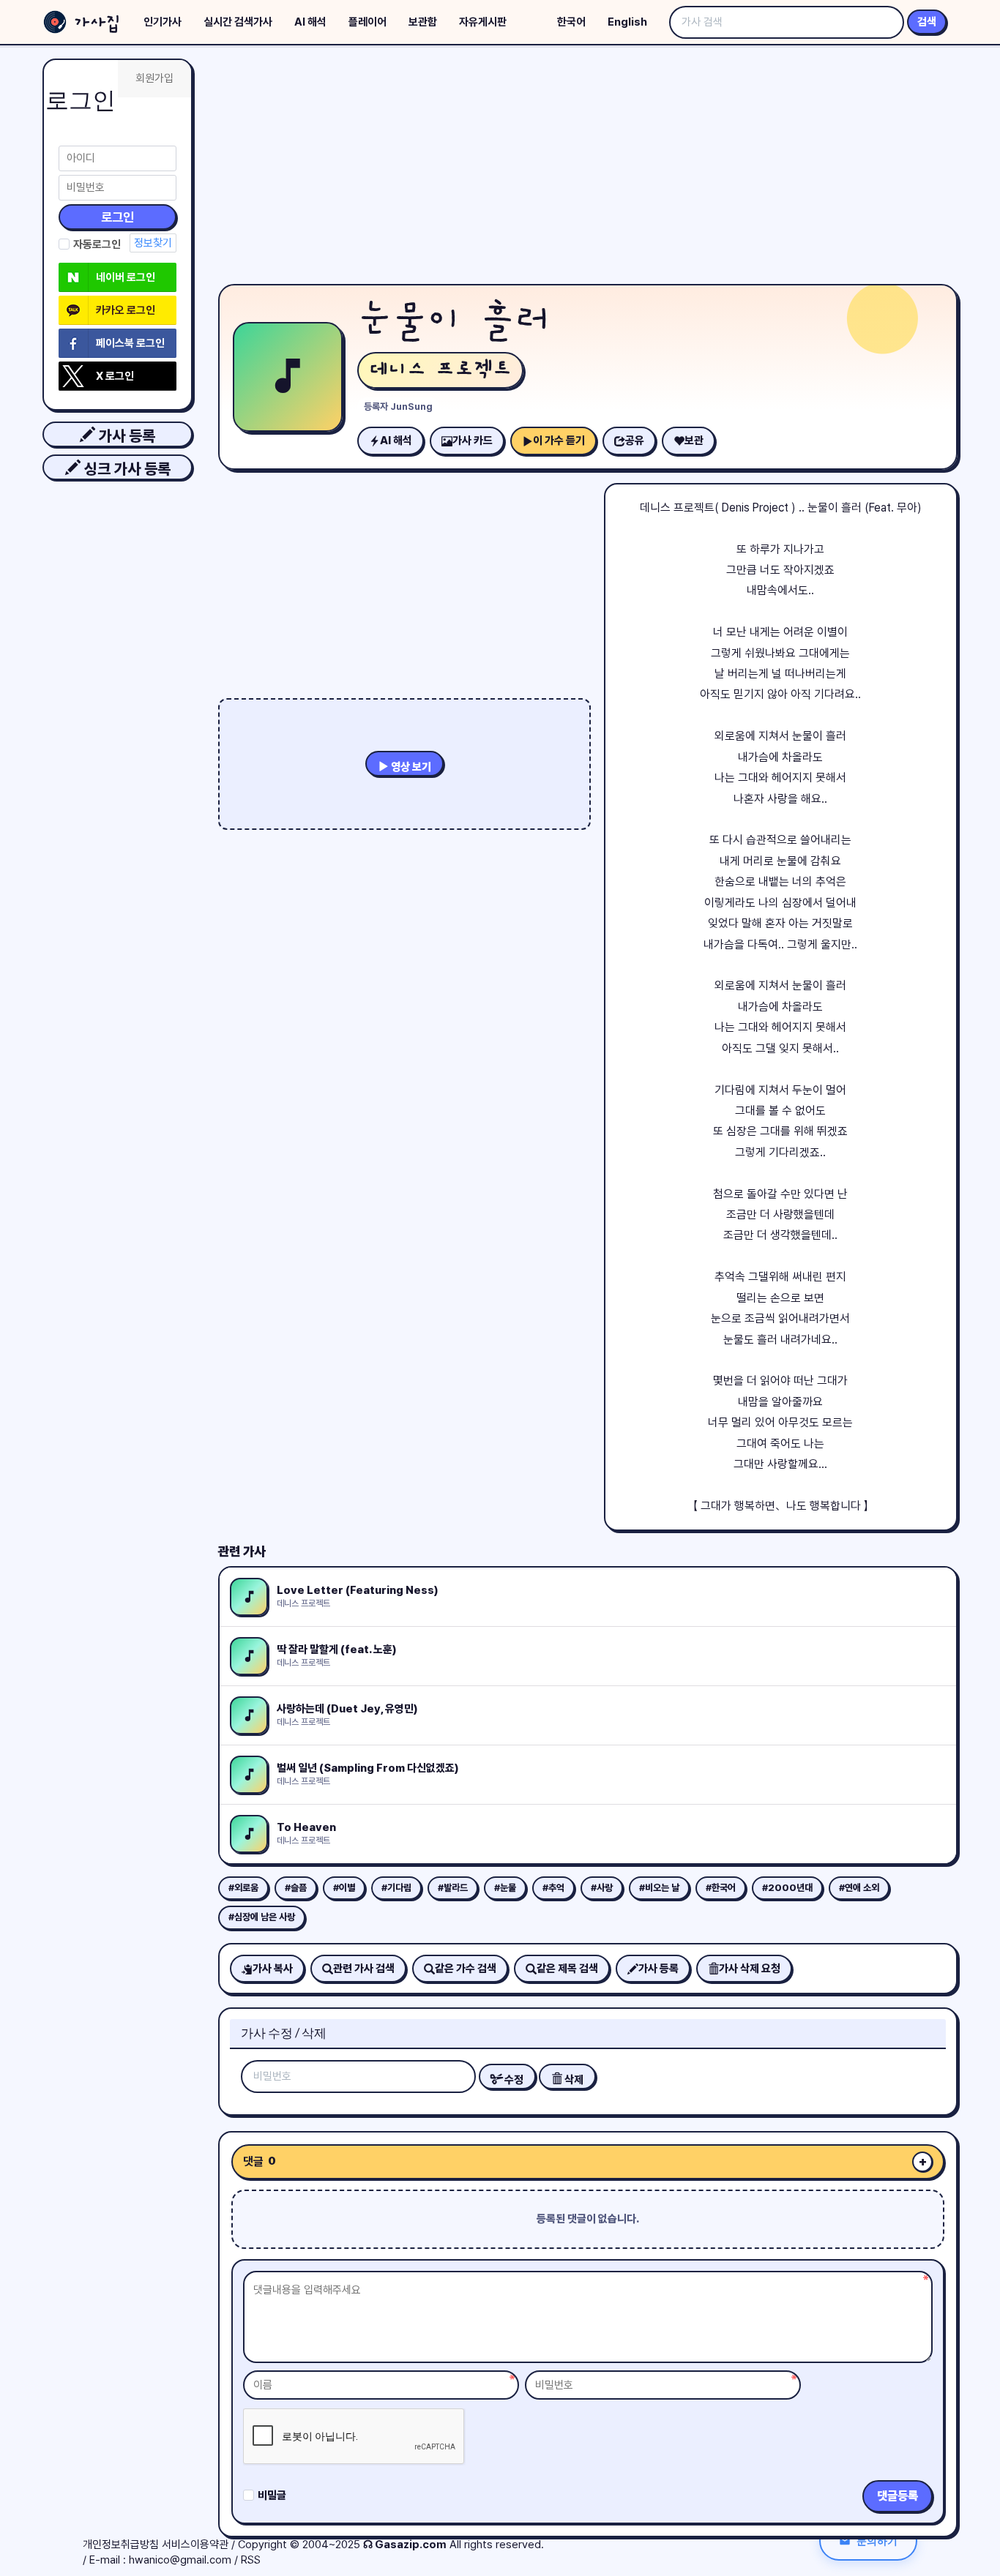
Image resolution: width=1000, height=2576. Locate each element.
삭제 (573, 2080)
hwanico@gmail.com (180, 2560)
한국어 (571, 22)
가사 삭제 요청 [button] (750, 1969)
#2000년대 (787, 1888)
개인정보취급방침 (121, 2545)
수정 (513, 2080)
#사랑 (602, 1888)
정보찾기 (153, 243)
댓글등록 (898, 2496)
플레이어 (367, 22)
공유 (635, 441)
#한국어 (721, 1888)
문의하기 (877, 2541)
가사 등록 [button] (125, 436)
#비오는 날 (659, 1888)
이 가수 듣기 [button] (559, 441)
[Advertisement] (588, 168)
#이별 (344, 1888)
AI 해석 (310, 22)
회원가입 (154, 78)
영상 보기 (410, 767)
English (627, 22)
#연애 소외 (859, 1888)
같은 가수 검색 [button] (466, 1969)
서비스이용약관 (195, 2545)
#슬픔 (296, 1888)
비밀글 (272, 2495)
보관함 (423, 22)
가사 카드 (473, 441)
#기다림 (396, 1888)
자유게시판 (483, 22)
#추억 (553, 1888)
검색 (927, 22)
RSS (251, 2560)
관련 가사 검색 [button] (364, 1969)
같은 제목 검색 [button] (567, 1969)
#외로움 (243, 1888)
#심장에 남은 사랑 (262, 1917)
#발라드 (453, 1888)
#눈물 (505, 1888)
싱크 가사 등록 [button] (126, 469)
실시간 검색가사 (238, 22)
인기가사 (163, 22)
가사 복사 (273, 1969)
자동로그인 (97, 244)
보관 (694, 441)
